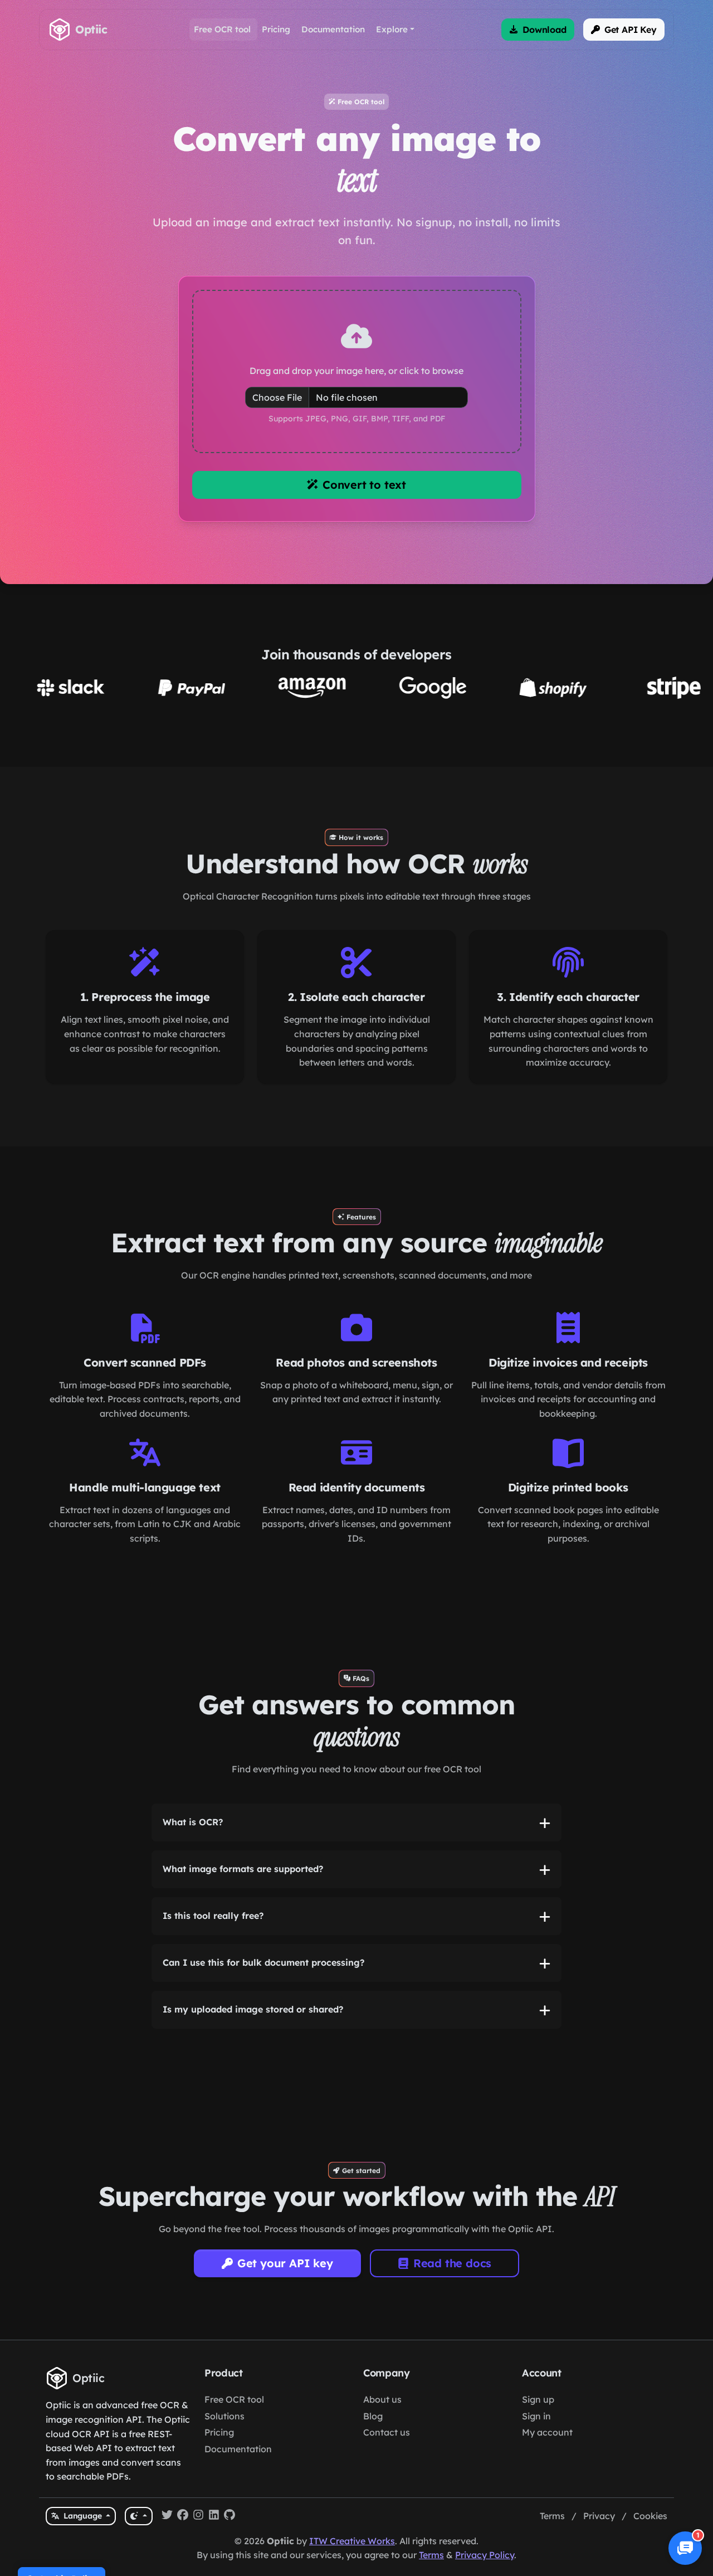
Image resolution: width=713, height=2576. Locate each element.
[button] (538, 30)
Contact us (387, 2516)
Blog (373, 2500)
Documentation (238, 2533)
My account (547, 2516)
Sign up (538, 2483)
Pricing (219, 2516)
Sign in (536, 2500)
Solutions (224, 2500)
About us (382, 2483)
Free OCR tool (234, 2483)
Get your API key (285, 2347)
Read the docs (452, 2347)
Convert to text (364, 568)
